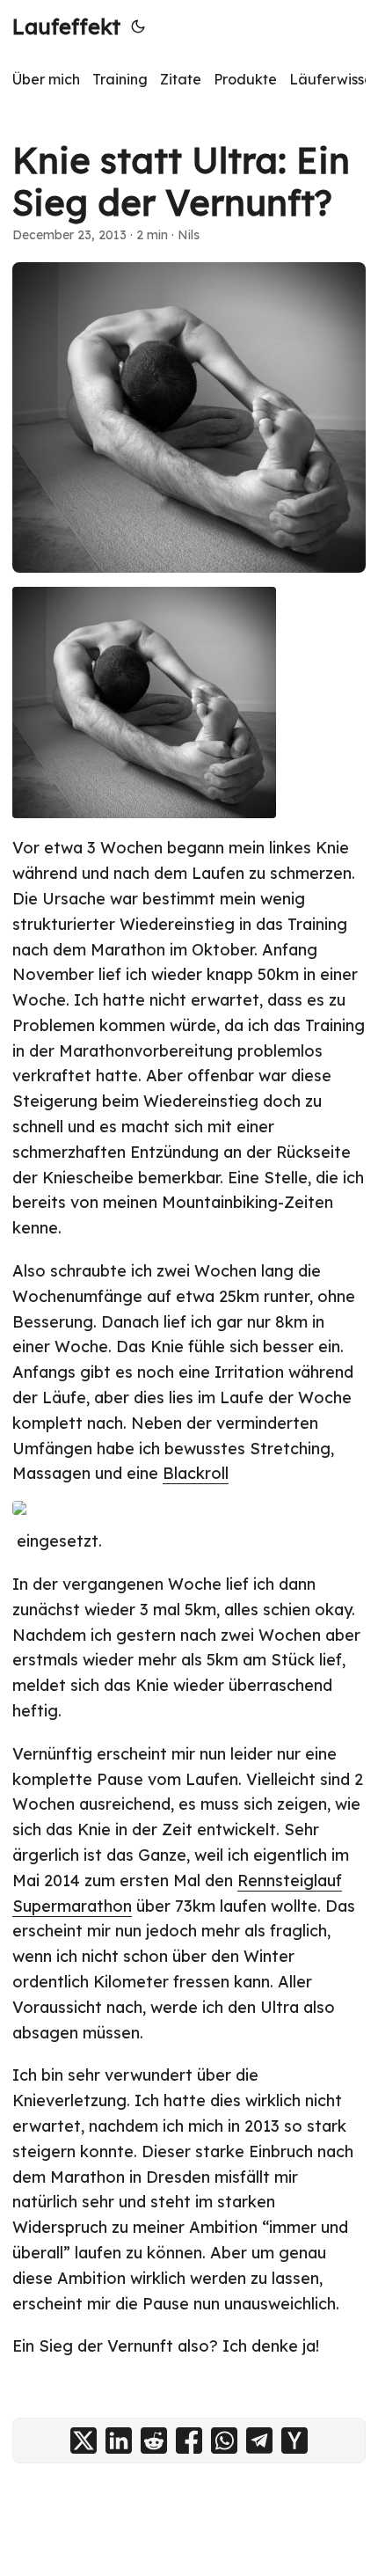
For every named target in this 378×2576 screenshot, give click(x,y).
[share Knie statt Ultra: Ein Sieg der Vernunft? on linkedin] (119, 2441)
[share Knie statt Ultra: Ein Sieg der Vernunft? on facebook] (189, 2441)
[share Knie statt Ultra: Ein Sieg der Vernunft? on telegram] (259, 2441)
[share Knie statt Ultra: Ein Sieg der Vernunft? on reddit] (154, 2441)
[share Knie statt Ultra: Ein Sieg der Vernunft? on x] (84, 2441)
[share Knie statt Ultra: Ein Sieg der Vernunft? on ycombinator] (294, 2441)
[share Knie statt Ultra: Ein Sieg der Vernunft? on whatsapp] (224, 2441)
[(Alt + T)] (138, 26)
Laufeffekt (66, 26)
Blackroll (196, 1473)
